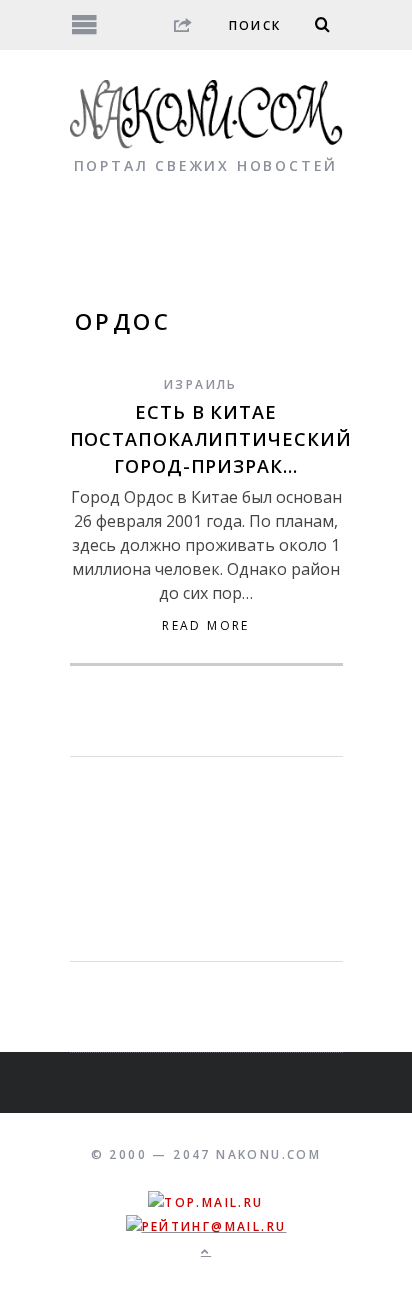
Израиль (201, 384)
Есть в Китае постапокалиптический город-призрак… (211, 439)
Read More (206, 626)
